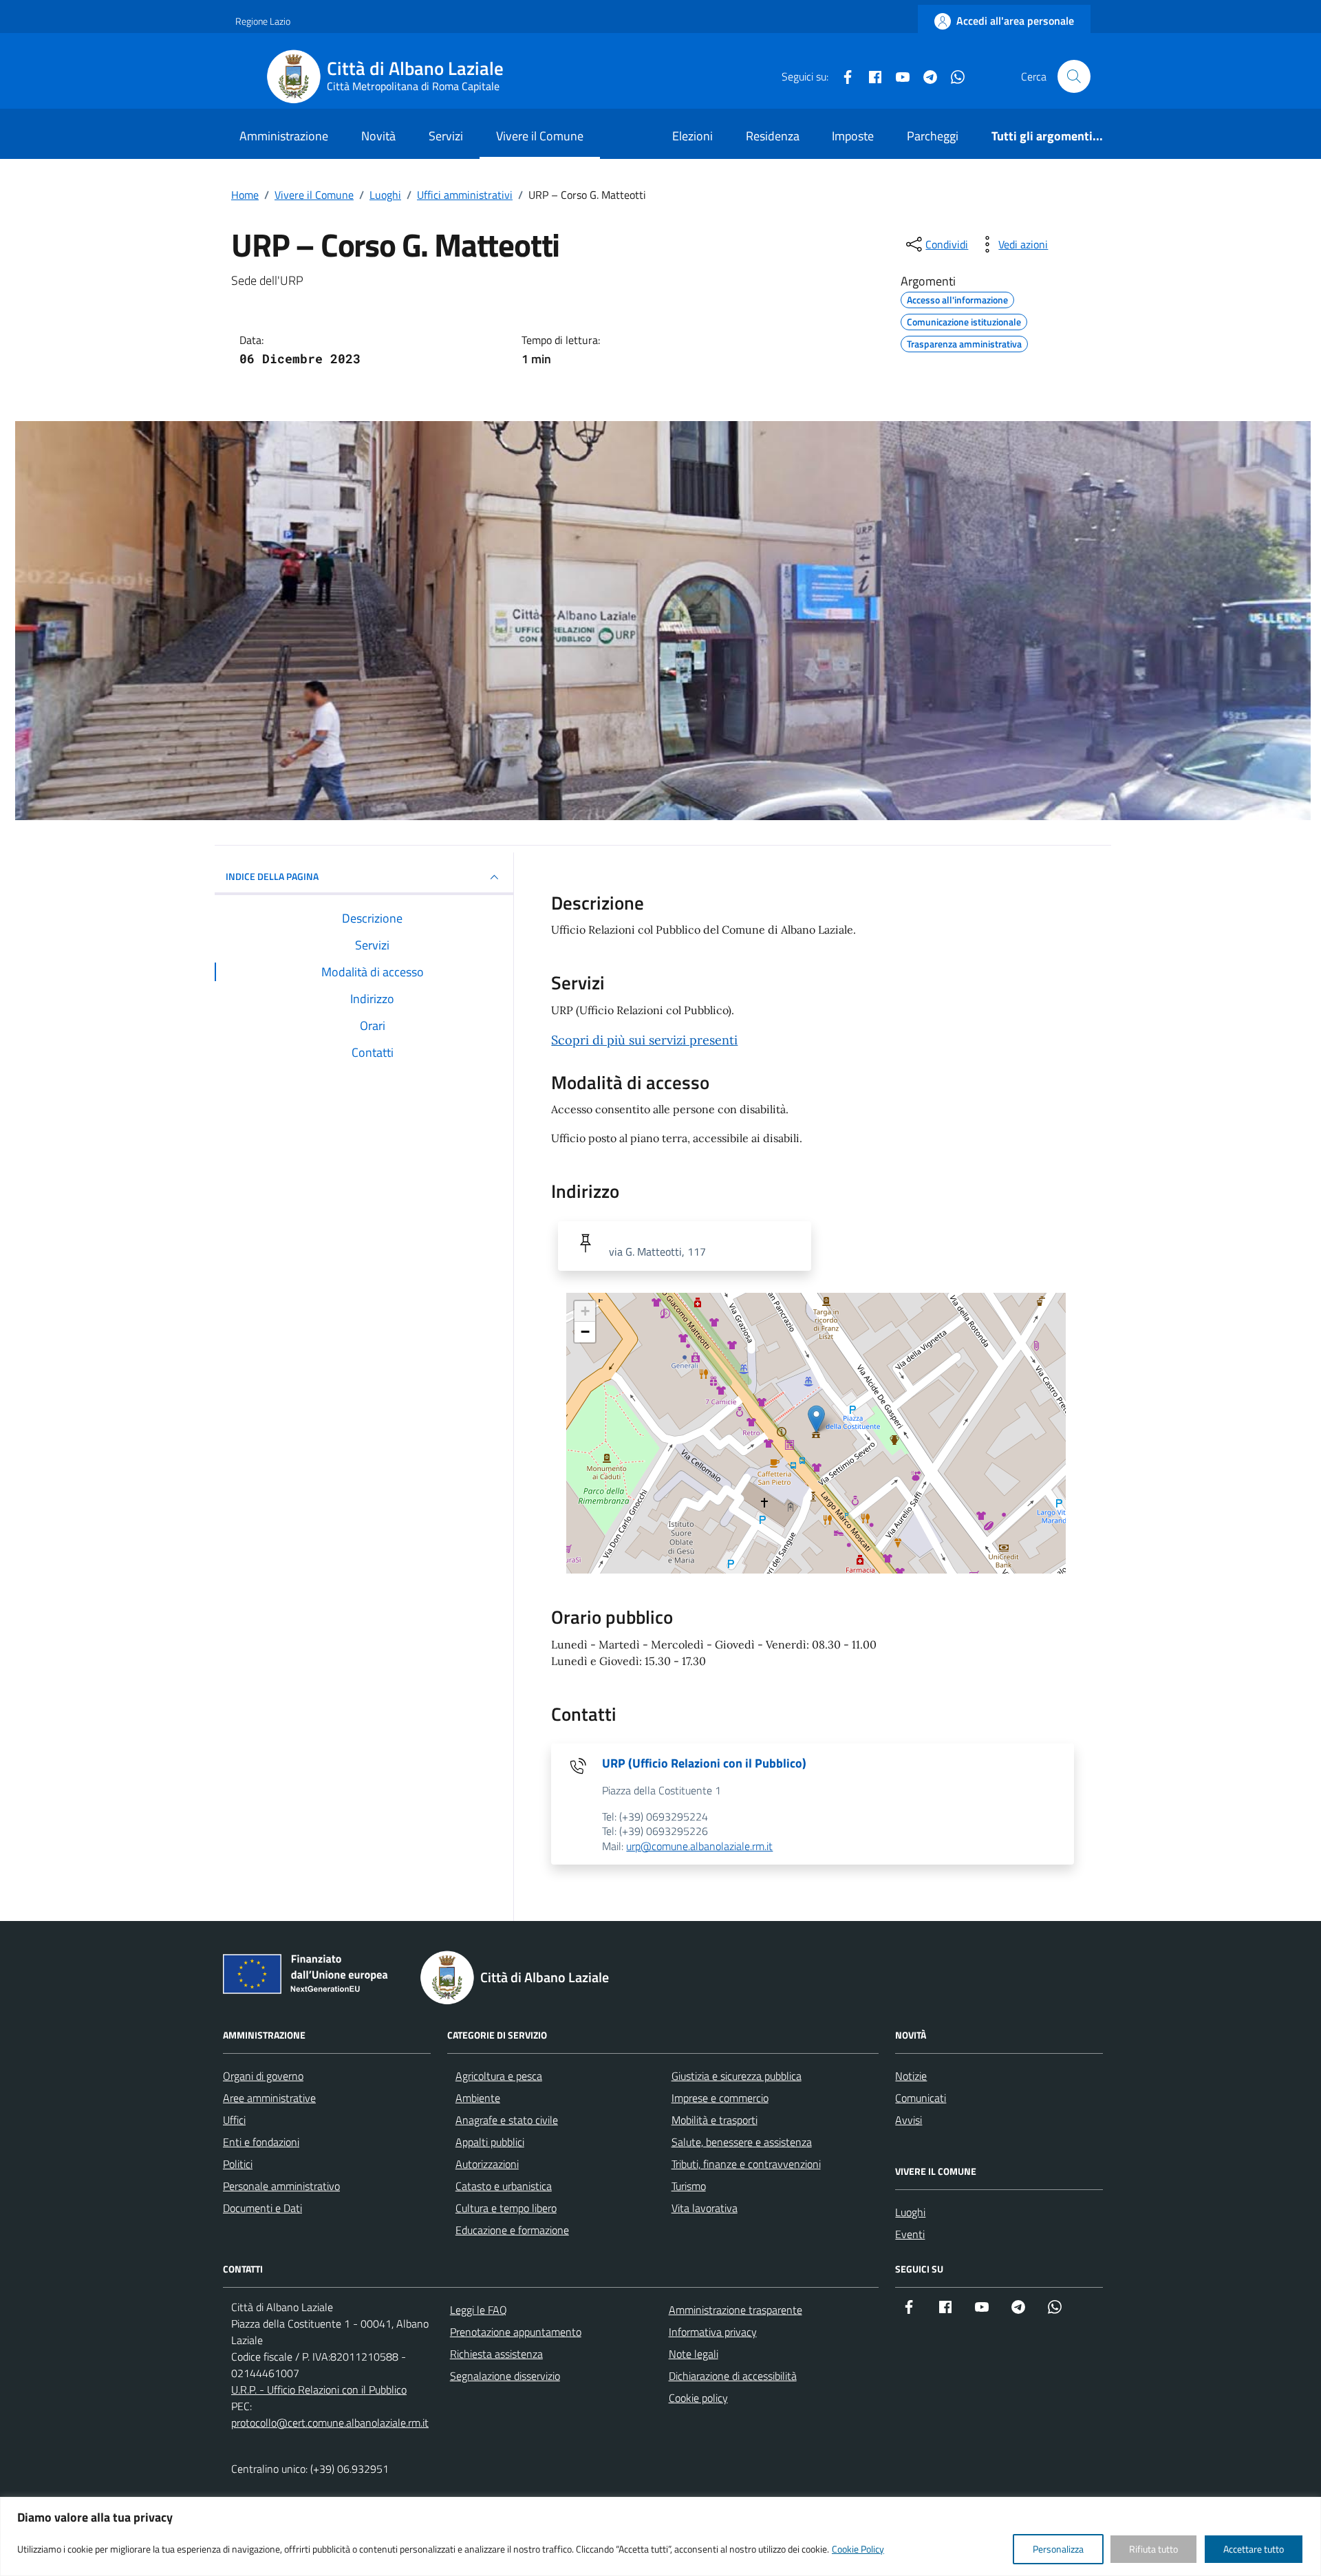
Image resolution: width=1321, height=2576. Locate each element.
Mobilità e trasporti (715, 2120)
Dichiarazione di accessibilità (733, 2376)
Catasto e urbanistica (504, 2186)
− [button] (585, 1332)
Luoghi (910, 2212)
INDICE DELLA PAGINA (272, 876)
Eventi (910, 2234)
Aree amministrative (269, 2098)
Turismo (689, 2186)
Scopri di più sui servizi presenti (644, 1040)
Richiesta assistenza (496, 2354)
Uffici (234, 2120)
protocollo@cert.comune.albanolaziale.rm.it (330, 2423)
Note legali (694, 2354)
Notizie (911, 2076)
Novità (378, 136)
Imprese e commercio (720, 2098)
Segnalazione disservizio (505, 2376)
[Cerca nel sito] (1074, 76)
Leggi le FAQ (479, 2310)
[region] (660, 2536)
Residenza (773, 136)
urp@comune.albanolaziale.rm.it (699, 1846)
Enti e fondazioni (261, 2142)
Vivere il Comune (540, 136)
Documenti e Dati (262, 2208)
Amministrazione (284, 136)
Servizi (446, 136)
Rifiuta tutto (1153, 2549)
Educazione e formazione (512, 2230)
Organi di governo (263, 2076)
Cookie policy (698, 2398)
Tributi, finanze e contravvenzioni (746, 2164)
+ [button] (585, 1311)
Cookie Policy (858, 2549)
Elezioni (692, 136)
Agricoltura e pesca (499, 2076)
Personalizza (1058, 2549)
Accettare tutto (1254, 2549)
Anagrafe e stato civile (507, 2120)
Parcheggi (933, 136)
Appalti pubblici (490, 2142)
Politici (238, 2164)
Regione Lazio (263, 21)
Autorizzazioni (487, 2164)
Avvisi (909, 2120)
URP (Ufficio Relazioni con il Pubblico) (704, 1763)
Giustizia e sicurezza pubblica (737, 2076)
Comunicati (921, 2098)
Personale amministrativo (281, 2186)
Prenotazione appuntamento (516, 2332)
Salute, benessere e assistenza (742, 2142)
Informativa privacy (713, 2332)
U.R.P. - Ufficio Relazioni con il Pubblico (319, 2390)
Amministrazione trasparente (735, 2310)
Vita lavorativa (705, 2208)
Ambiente (478, 2098)
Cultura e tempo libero (506, 2208)
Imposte (853, 136)
